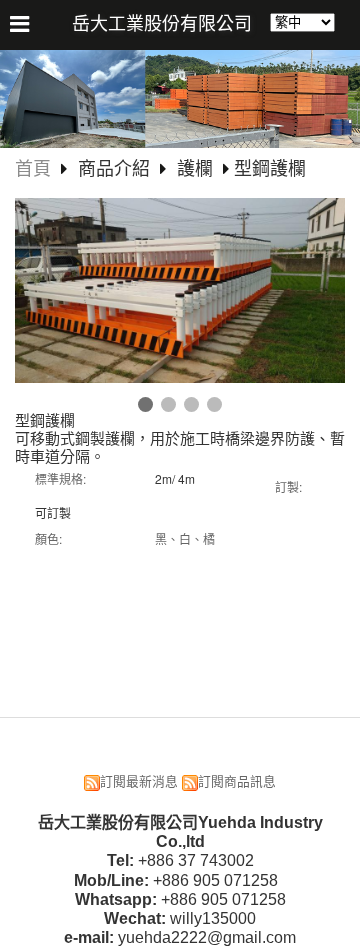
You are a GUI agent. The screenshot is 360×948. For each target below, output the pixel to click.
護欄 (195, 169)
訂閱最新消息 (139, 781)
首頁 (33, 169)
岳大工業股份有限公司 (162, 24)
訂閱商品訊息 (237, 781)
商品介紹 (116, 169)
